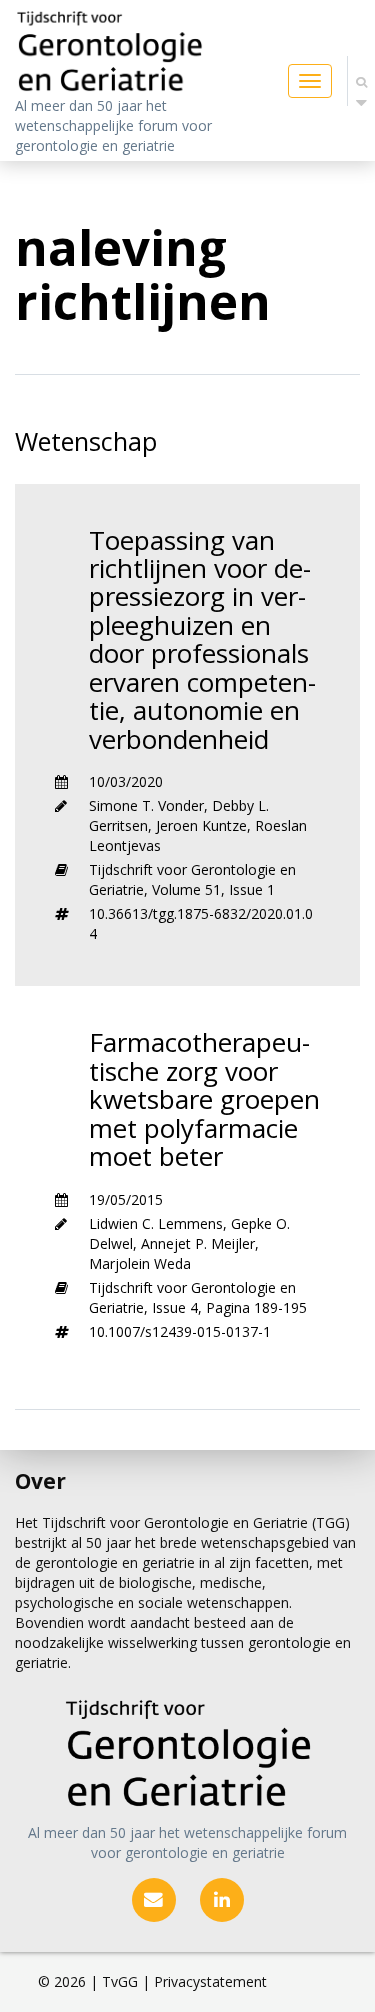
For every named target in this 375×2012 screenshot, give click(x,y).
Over (40, 1481)
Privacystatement (210, 1981)
